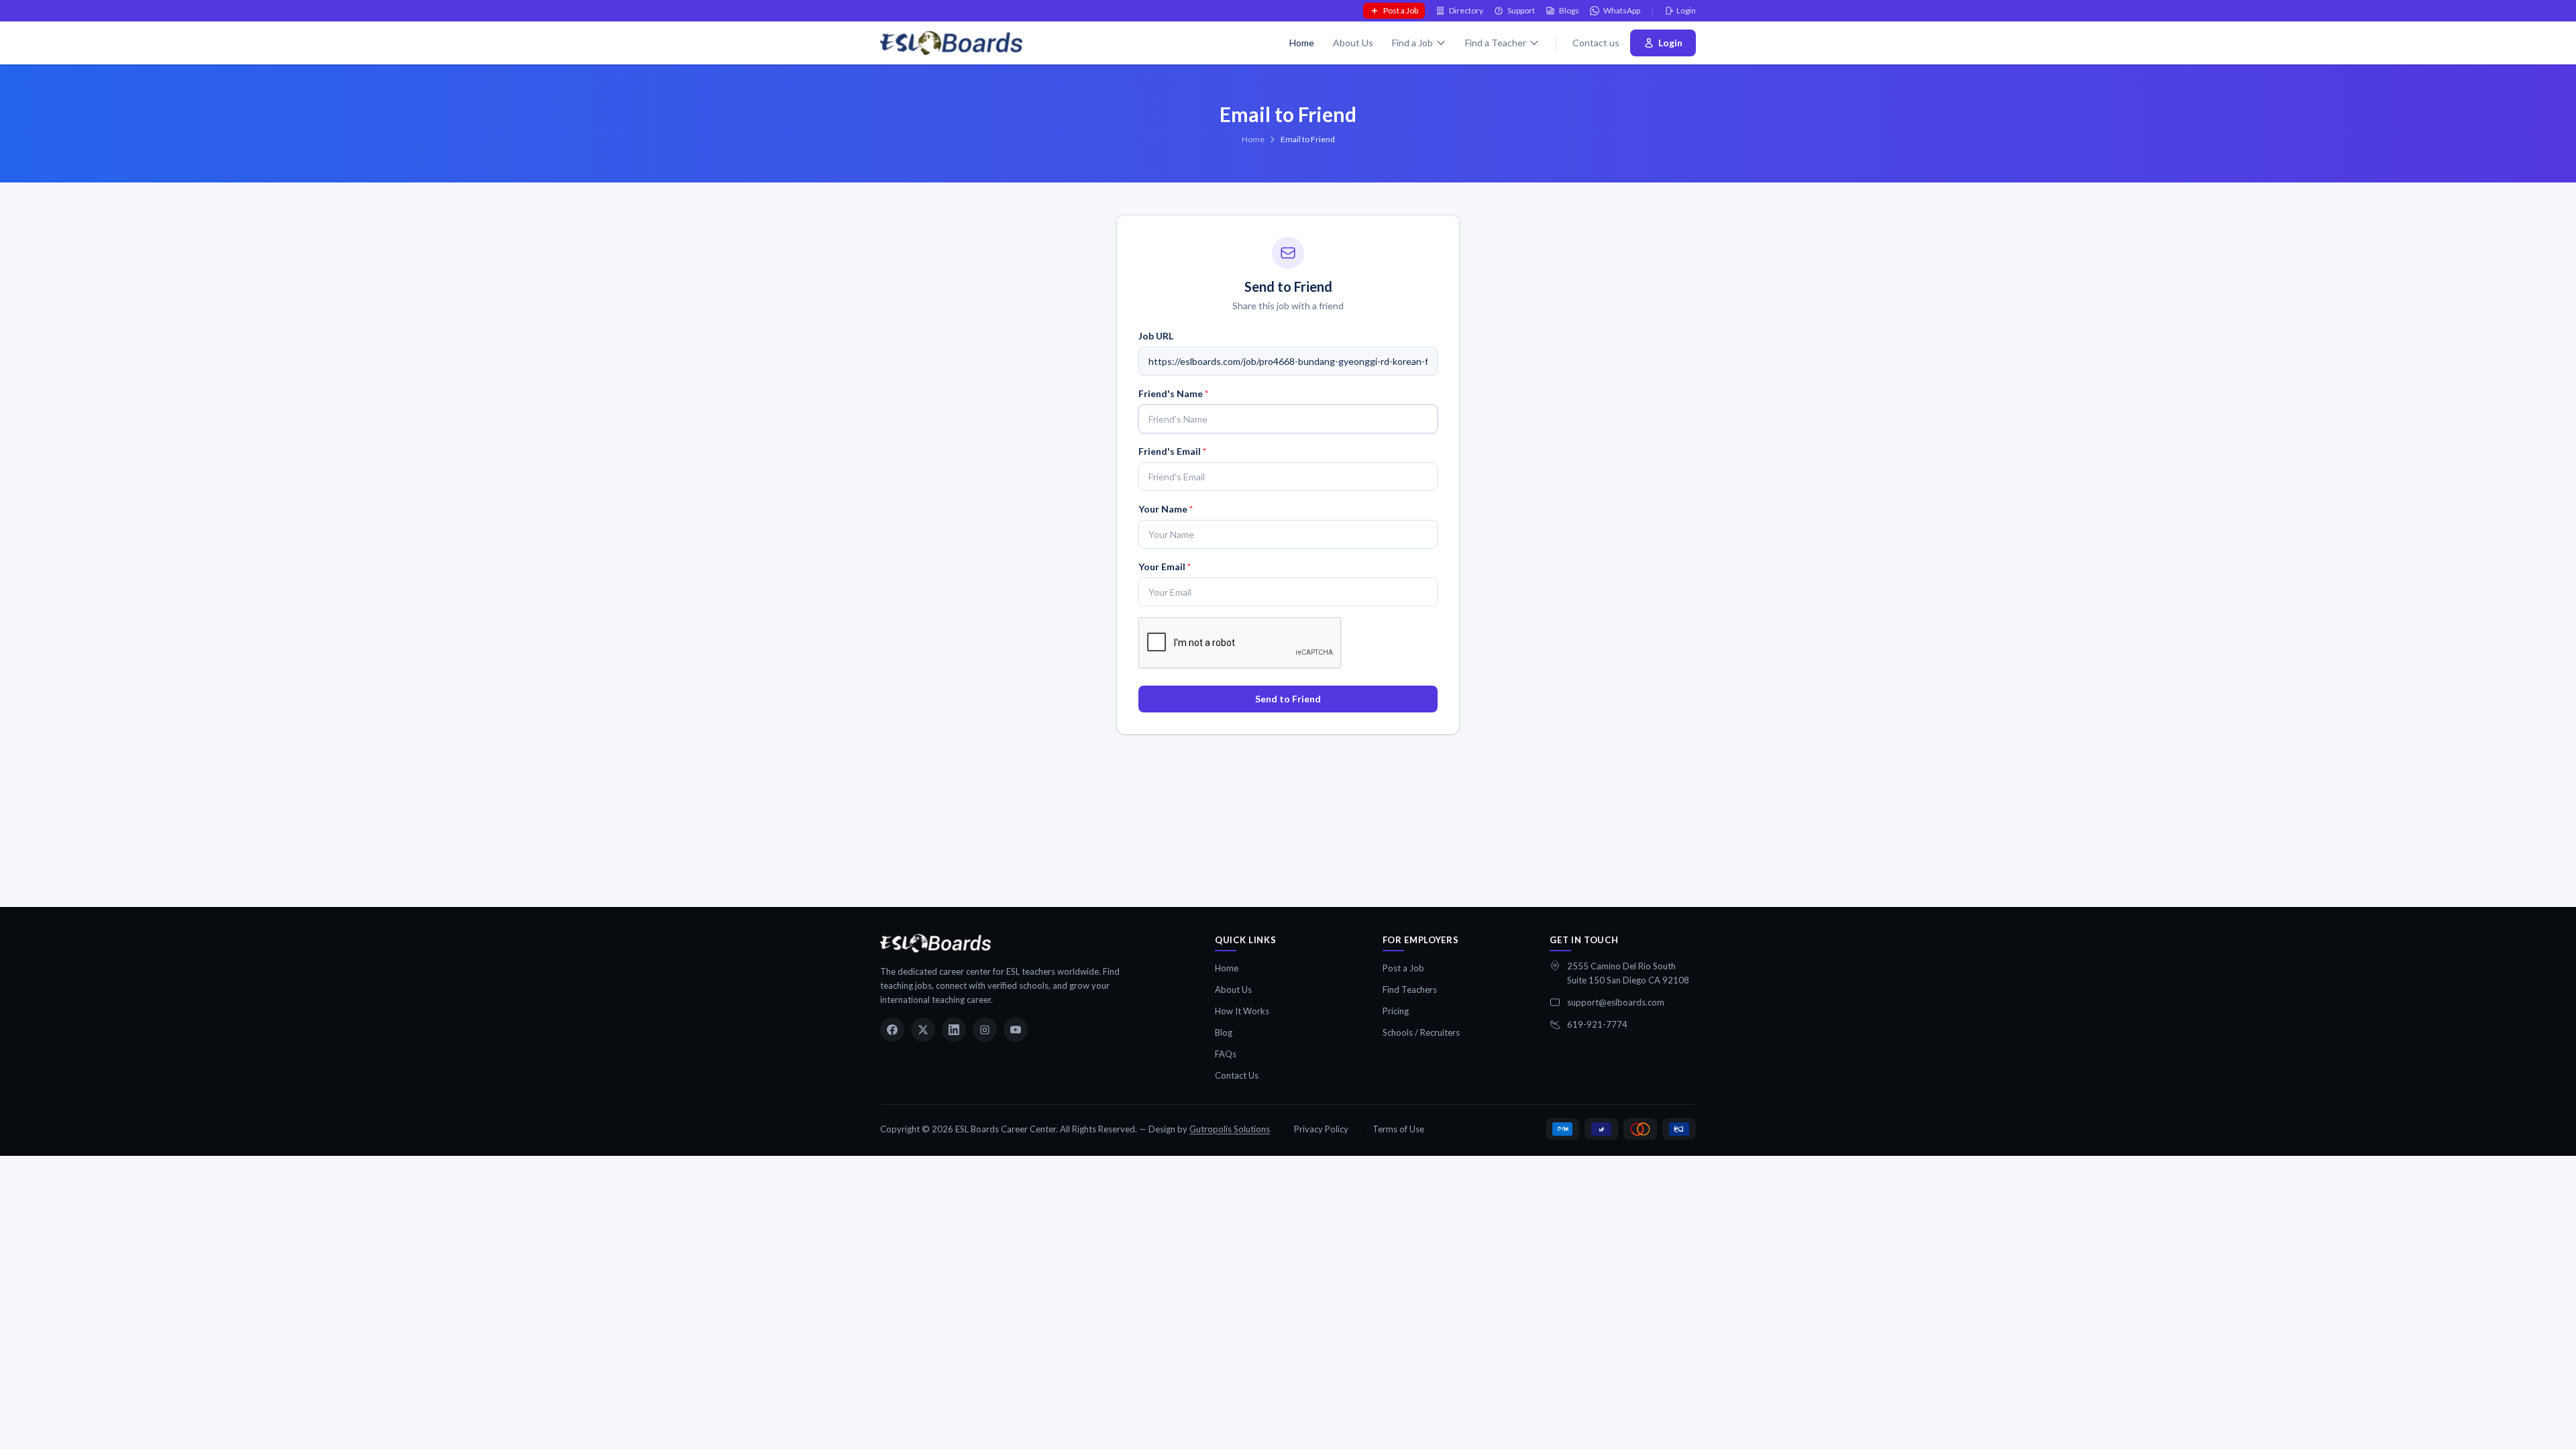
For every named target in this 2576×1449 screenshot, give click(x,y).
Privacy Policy (1321, 1129)
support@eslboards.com (1616, 1002)
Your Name (1166, 509)
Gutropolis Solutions (1230, 1129)
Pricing (1396, 1011)
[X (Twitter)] (923, 1030)
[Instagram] (985, 1030)
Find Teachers (1410, 989)
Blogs (1569, 10)
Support (1521, 10)
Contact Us (1237, 1075)
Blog (1224, 1032)
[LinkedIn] (954, 1030)
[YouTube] (1016, 1030)
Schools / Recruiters (1421, 1032)
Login (1686, 10)
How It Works (1242, 1011)
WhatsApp (1622, 10)
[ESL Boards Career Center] (935, 943)
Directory (1466, 10)
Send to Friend (1288, 699)
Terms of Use (1398, 1129)
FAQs (1226, 1054)
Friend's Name (1173, 393)
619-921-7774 (1597, 1024)
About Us (1353, 43)
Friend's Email (1172, 451)
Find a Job (1412, 43)
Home (1302, 43)
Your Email (1165, 567)
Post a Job (1401, 10)
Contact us (1596, 43)
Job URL (1156, 336)
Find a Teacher (1496, 43)
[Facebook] (892, 1030)
